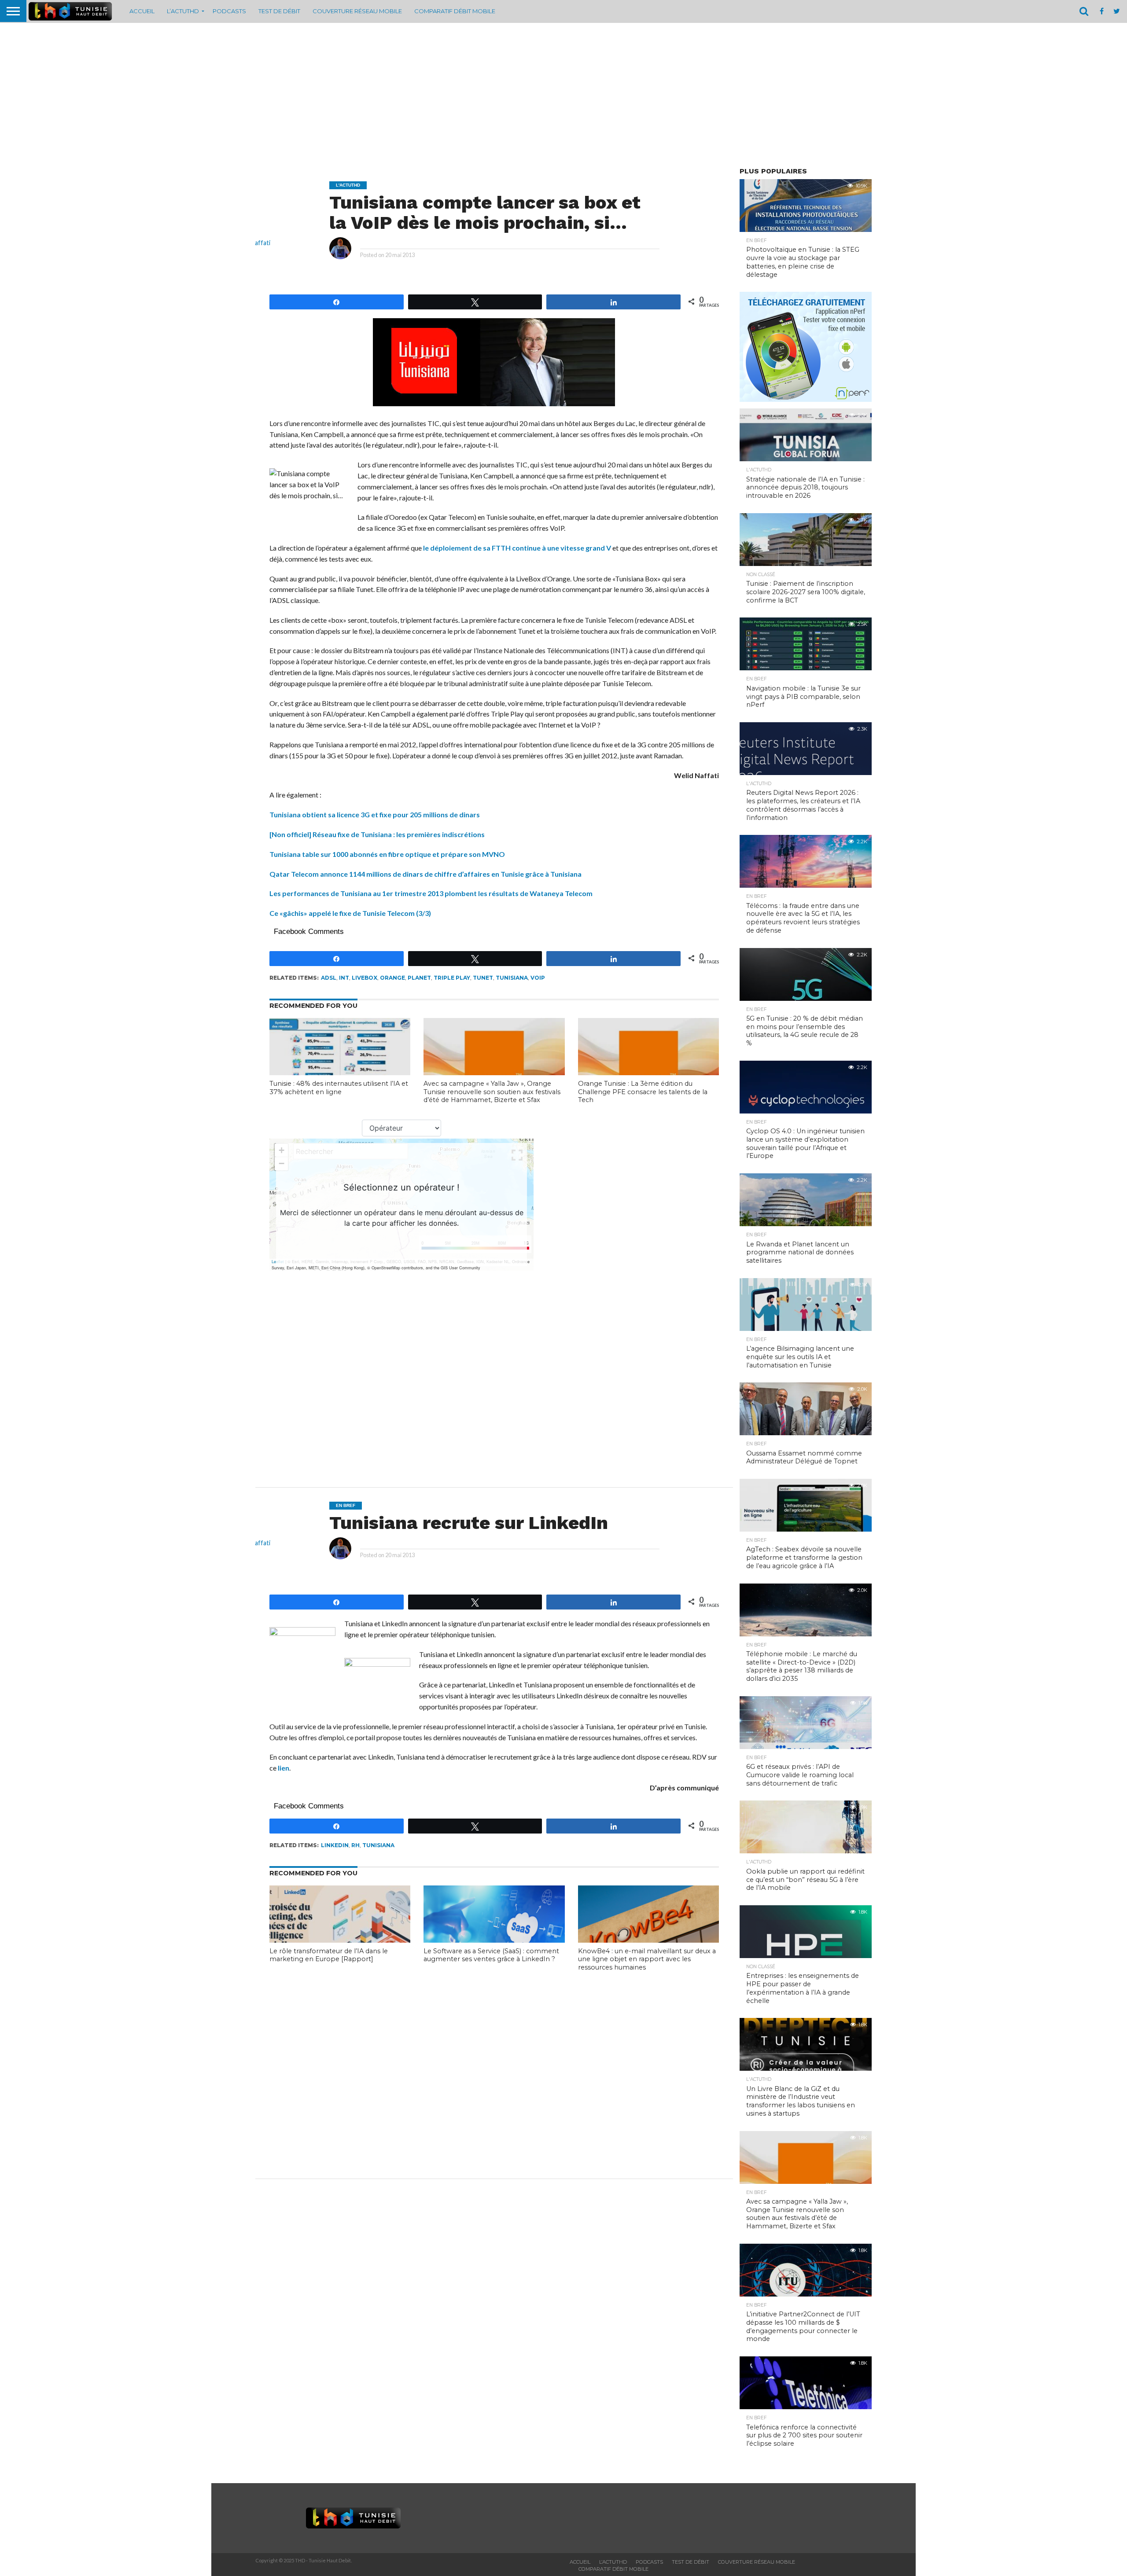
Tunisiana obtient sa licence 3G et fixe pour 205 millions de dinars (375, 814)
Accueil (142, 11)
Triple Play (452, 978)
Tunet (483, 978)
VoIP (538, 978)
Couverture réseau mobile (357, 11)
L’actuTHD (183, 11)
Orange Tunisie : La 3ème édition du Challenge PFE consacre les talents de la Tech (643, 1092)
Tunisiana (512, 978)
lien (284, 1768)
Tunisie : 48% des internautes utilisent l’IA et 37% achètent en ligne (339, 1088)
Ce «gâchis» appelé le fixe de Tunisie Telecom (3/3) (350, 913)
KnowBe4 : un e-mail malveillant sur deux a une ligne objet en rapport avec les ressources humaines (647, 1959)
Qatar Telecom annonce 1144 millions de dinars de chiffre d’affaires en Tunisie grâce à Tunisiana (425, 874)
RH (355, 1845)
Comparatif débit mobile (455, 11)
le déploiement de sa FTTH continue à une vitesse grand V (517, 548)
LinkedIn (335, 1845)
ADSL (329, 978)
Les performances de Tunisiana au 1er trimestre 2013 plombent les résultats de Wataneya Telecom (431, 893)
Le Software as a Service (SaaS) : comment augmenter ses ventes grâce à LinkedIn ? (491, 1955)
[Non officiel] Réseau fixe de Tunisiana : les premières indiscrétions (377, 834)
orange (392, 978)
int (344, 978)
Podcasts (229, 11)
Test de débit (279, 11)
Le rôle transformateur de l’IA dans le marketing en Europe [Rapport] (329, 1955)
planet (419, 978)
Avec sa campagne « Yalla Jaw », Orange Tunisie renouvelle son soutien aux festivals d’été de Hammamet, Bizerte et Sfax (492, 1092)
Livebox (365, 978)
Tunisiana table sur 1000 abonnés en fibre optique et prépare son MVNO (387, 854)
